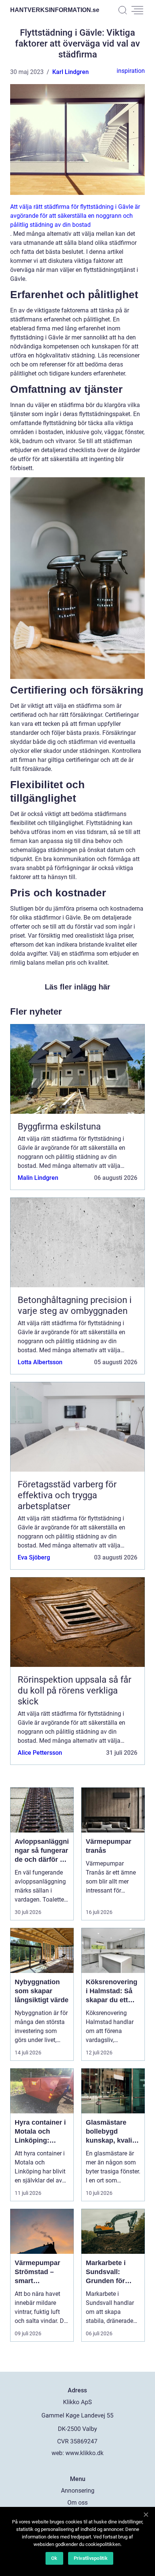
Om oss (77, 2503)
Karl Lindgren (71, 72)
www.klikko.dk (84, 2453)
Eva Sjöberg (34, 1557)
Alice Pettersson (40, 1753)
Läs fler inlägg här (77, 987)
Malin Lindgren (38, 1178)
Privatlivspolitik (91, 2558)
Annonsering (78, 2491)
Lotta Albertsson (40, 1362)
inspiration (131, 71)
